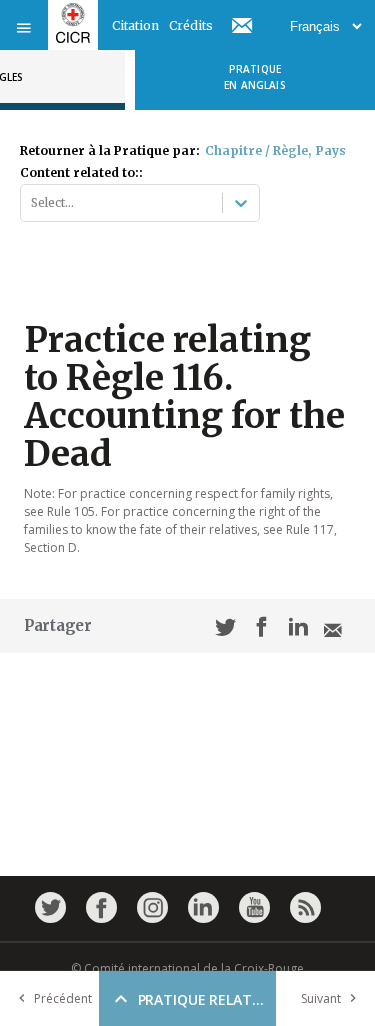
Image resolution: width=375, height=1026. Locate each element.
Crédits (191, 25)
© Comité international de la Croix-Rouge (187, 968)
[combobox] (32, 203)
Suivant (321, 998)
